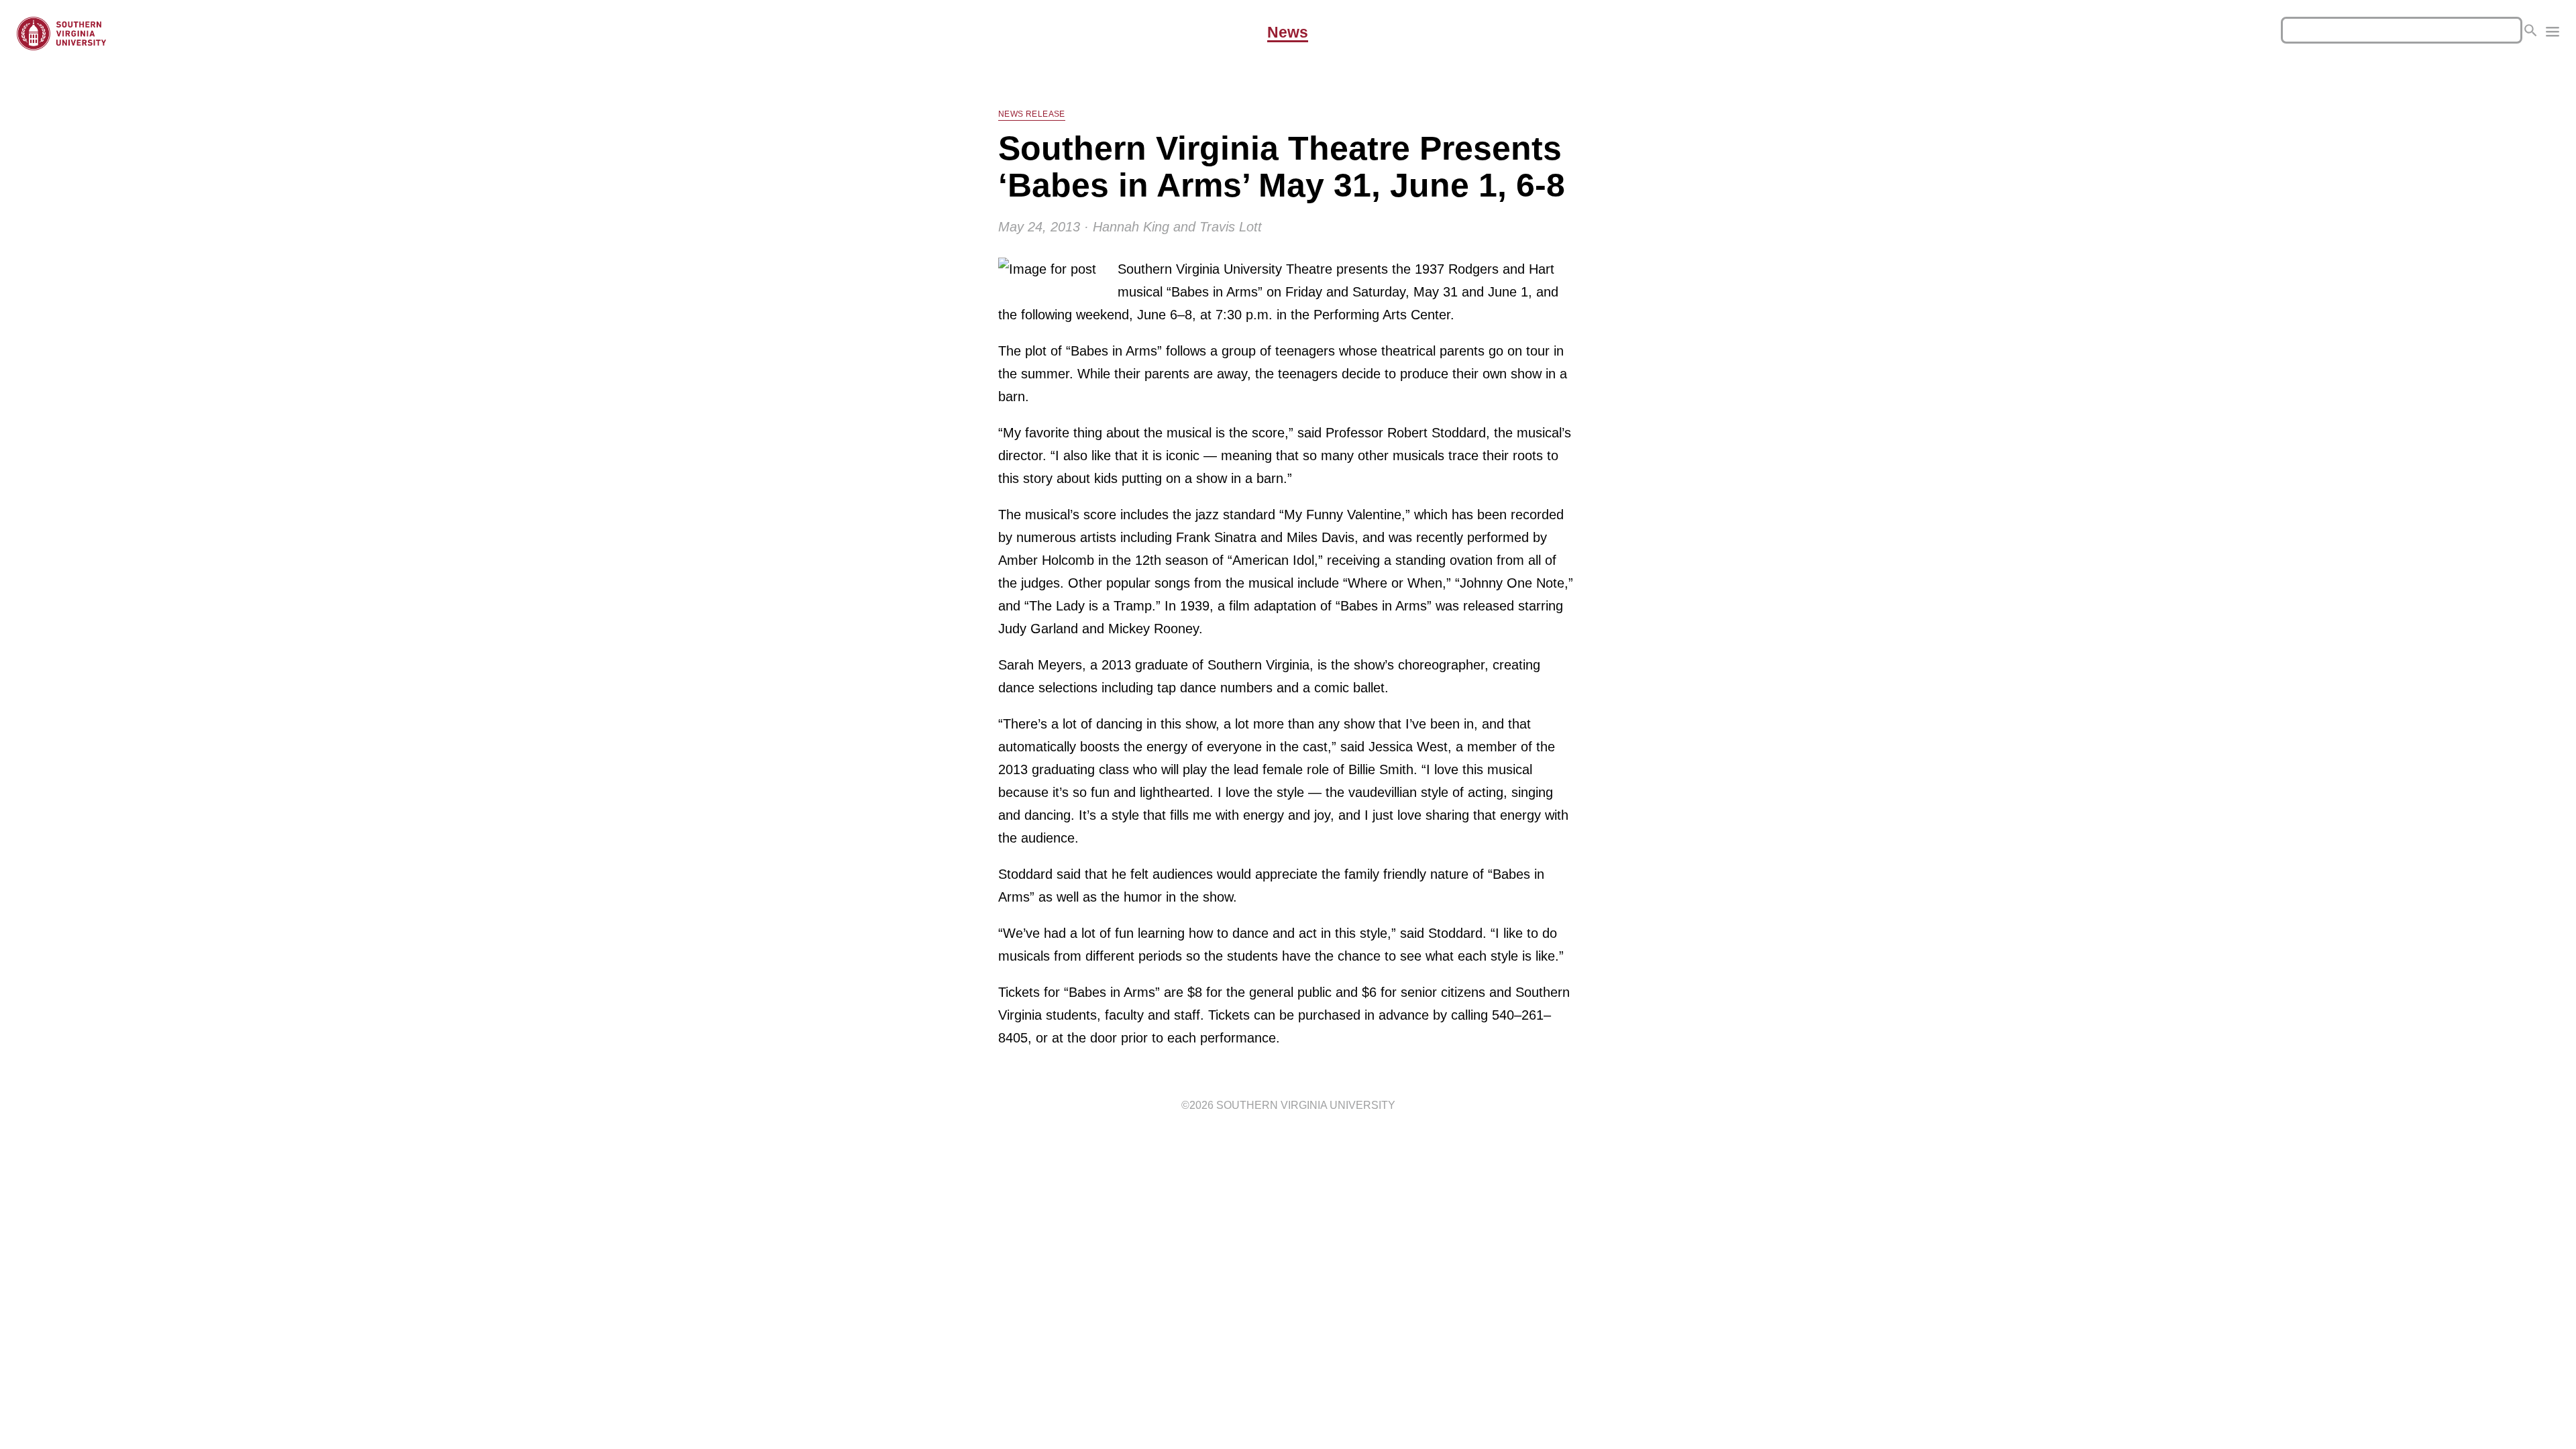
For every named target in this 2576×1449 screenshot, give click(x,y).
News (1288, 33)
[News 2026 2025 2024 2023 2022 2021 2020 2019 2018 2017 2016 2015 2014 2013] (2553, 34)
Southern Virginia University (1306, 1105)
